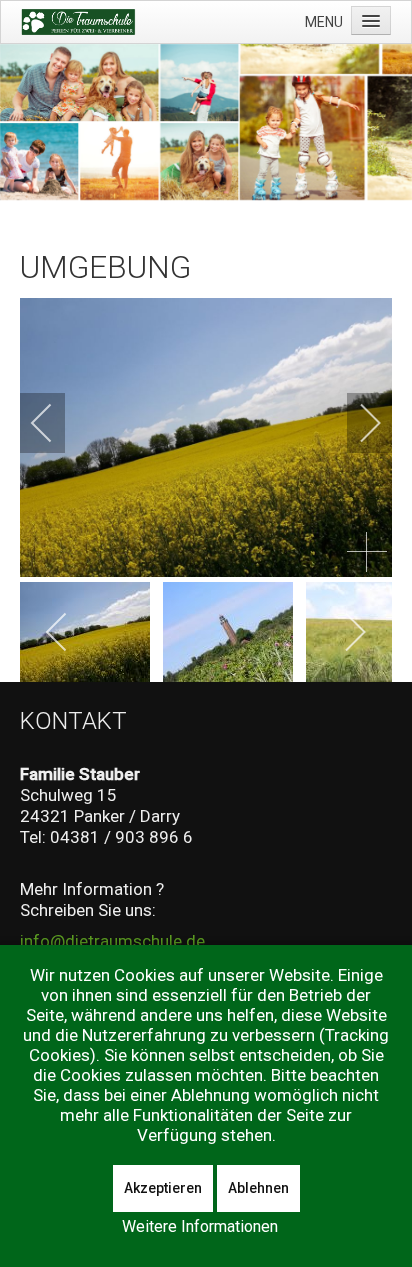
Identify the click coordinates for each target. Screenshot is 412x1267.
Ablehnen (258, 1188)
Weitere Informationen (200, 1226)
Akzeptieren (163, 1188)
